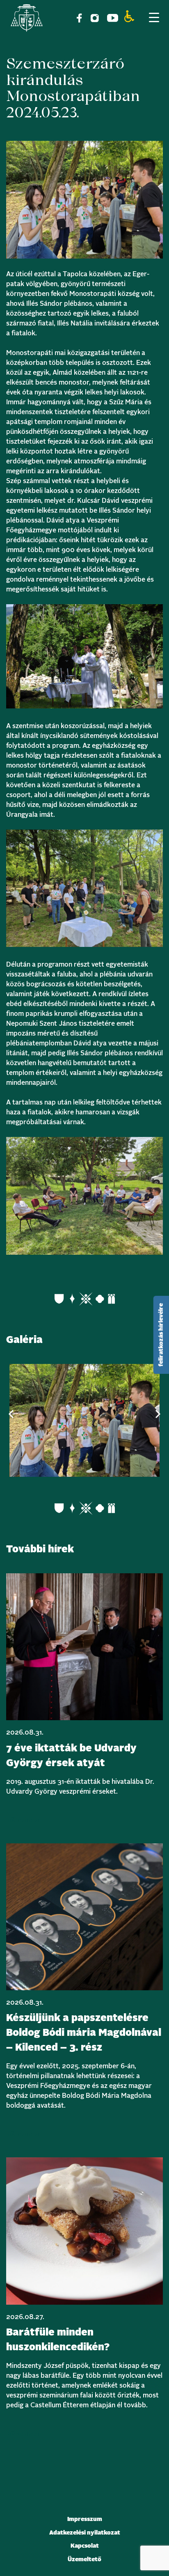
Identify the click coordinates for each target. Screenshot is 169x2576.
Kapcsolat (85, 2546)
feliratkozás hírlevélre (161, 1335)
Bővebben (23, 1820)
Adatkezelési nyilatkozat (85, 2533)
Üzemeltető (84, 2560)
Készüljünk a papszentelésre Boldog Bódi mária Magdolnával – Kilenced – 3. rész (84, 2033)
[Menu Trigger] (154, 17)
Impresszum (85, 2519)
